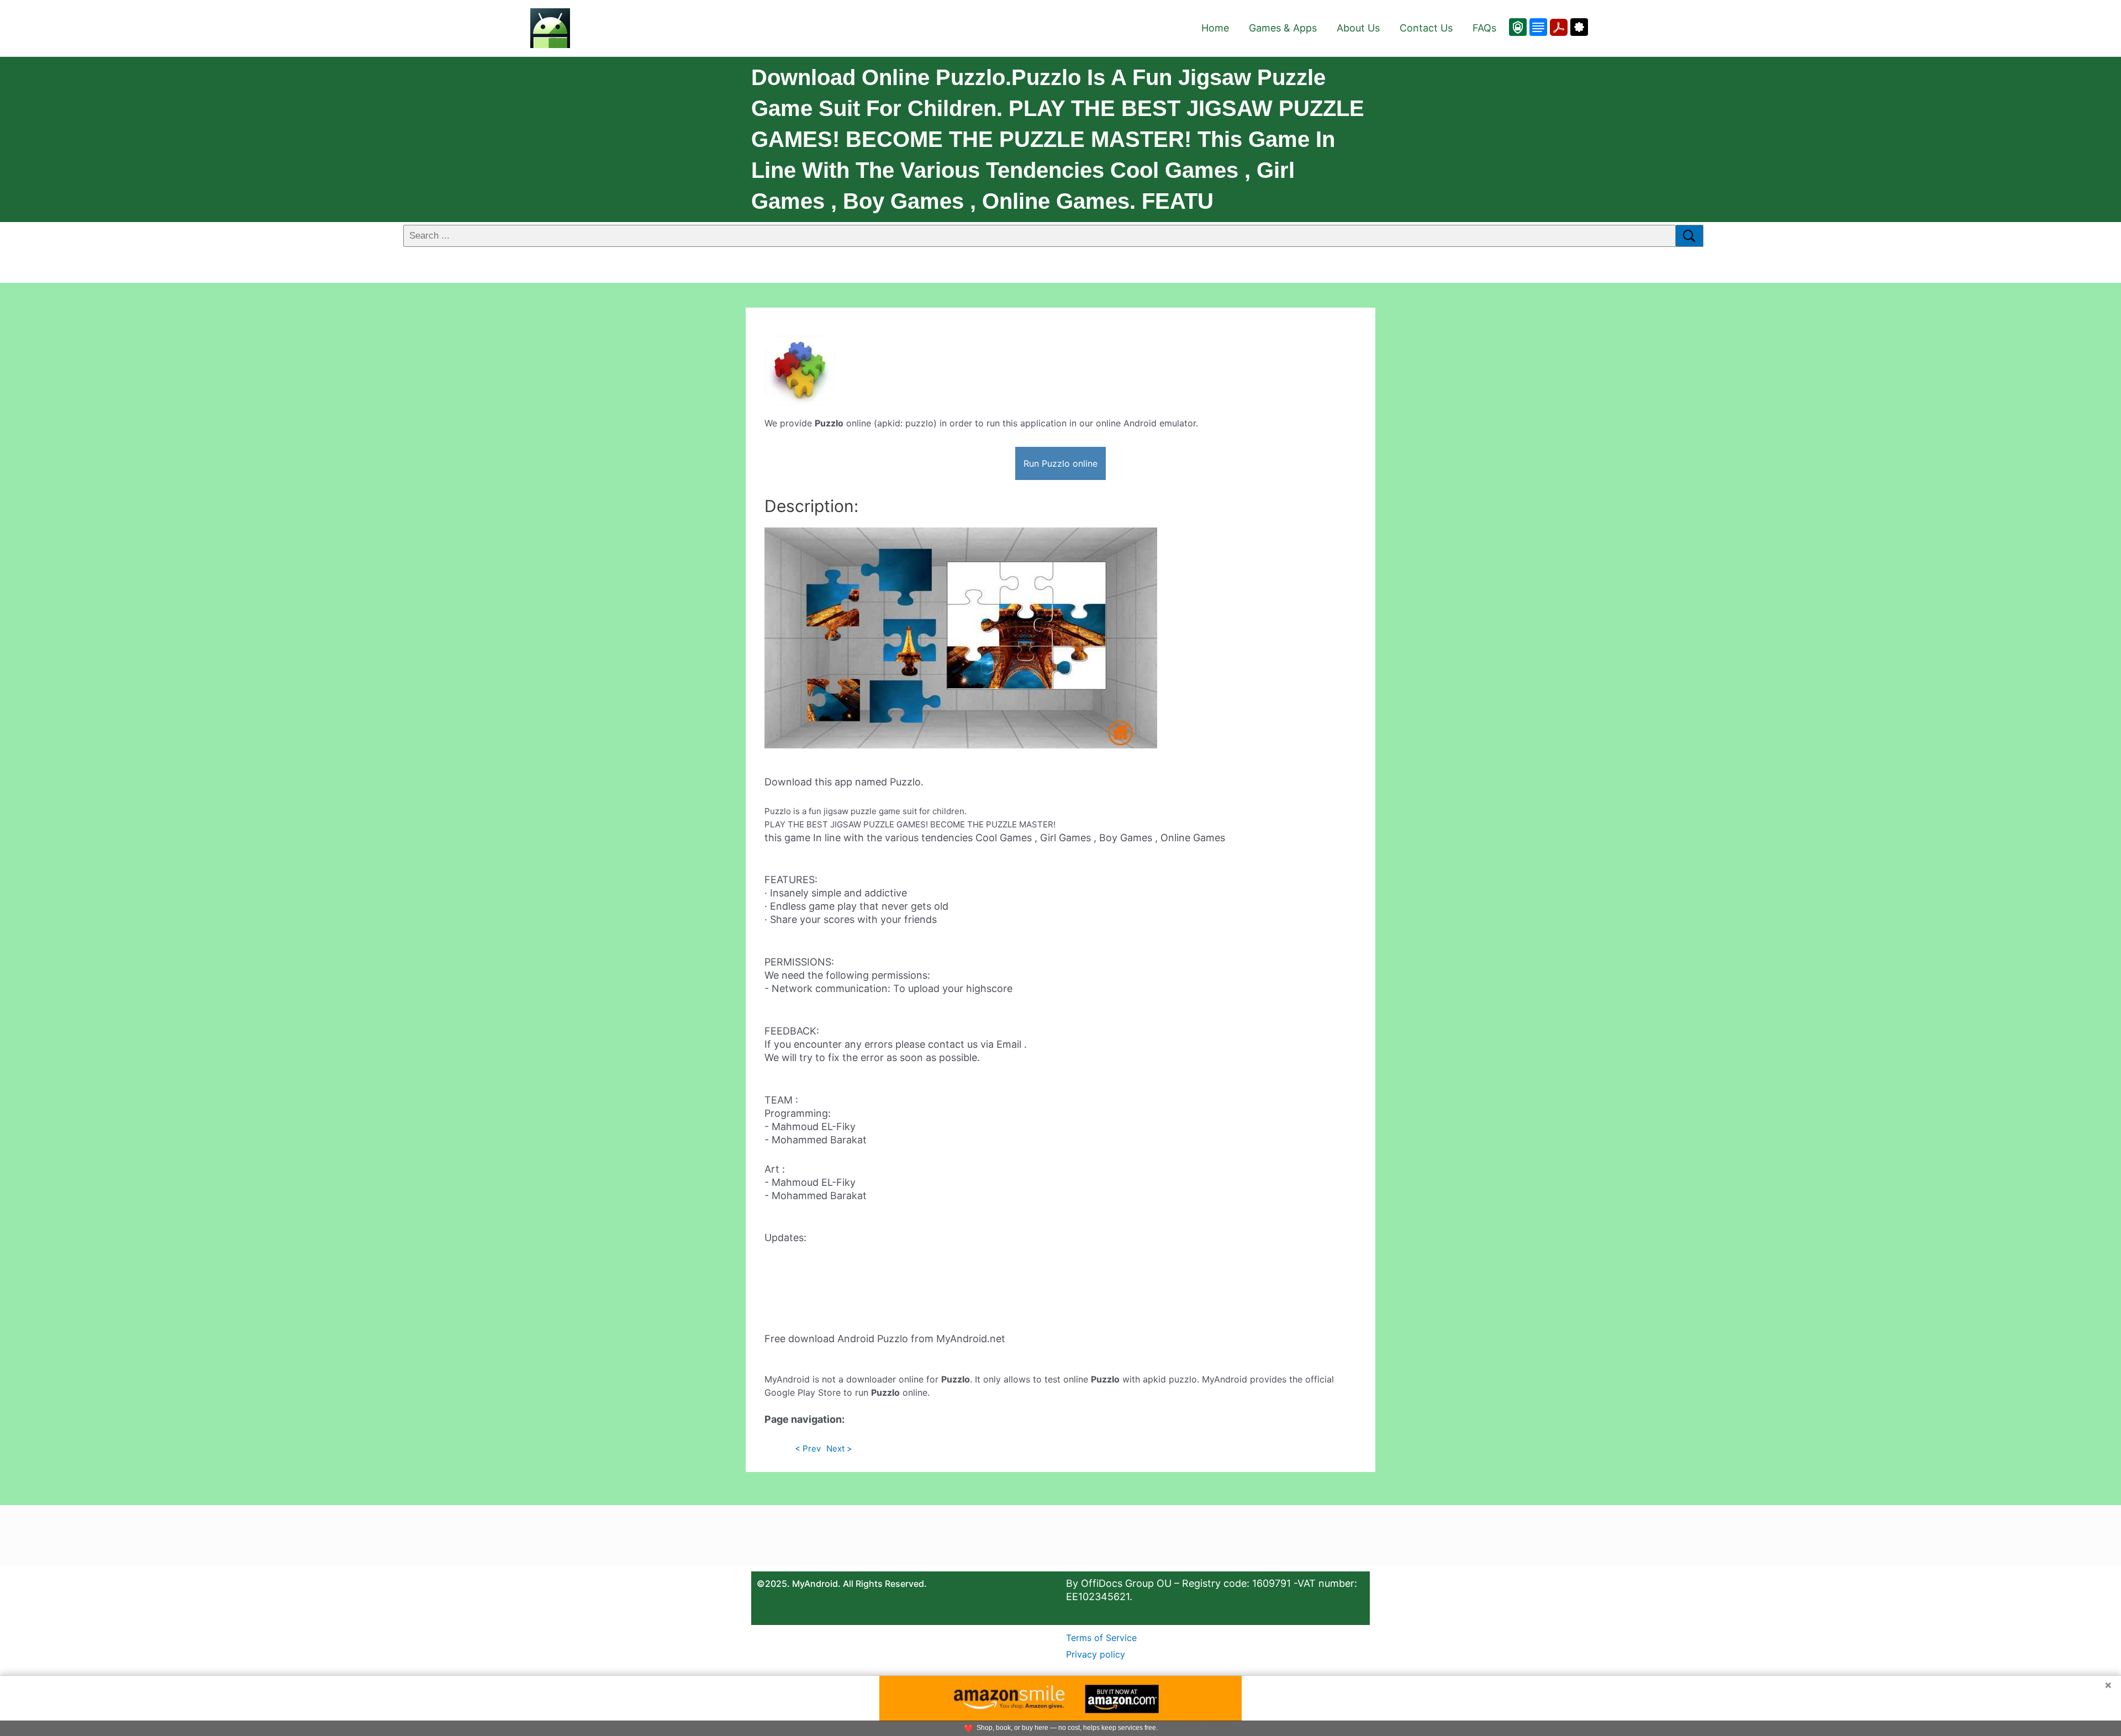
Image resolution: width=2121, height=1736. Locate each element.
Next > (839, 1449)
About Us (1358, 28)
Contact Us (1426, 28)
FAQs (1484, 28)
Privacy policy (1096, 1654)
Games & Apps (1283, 28)
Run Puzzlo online (1060, 463)
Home (1215, 28)
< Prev (808, 1449)
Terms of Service (1101, 1638)
